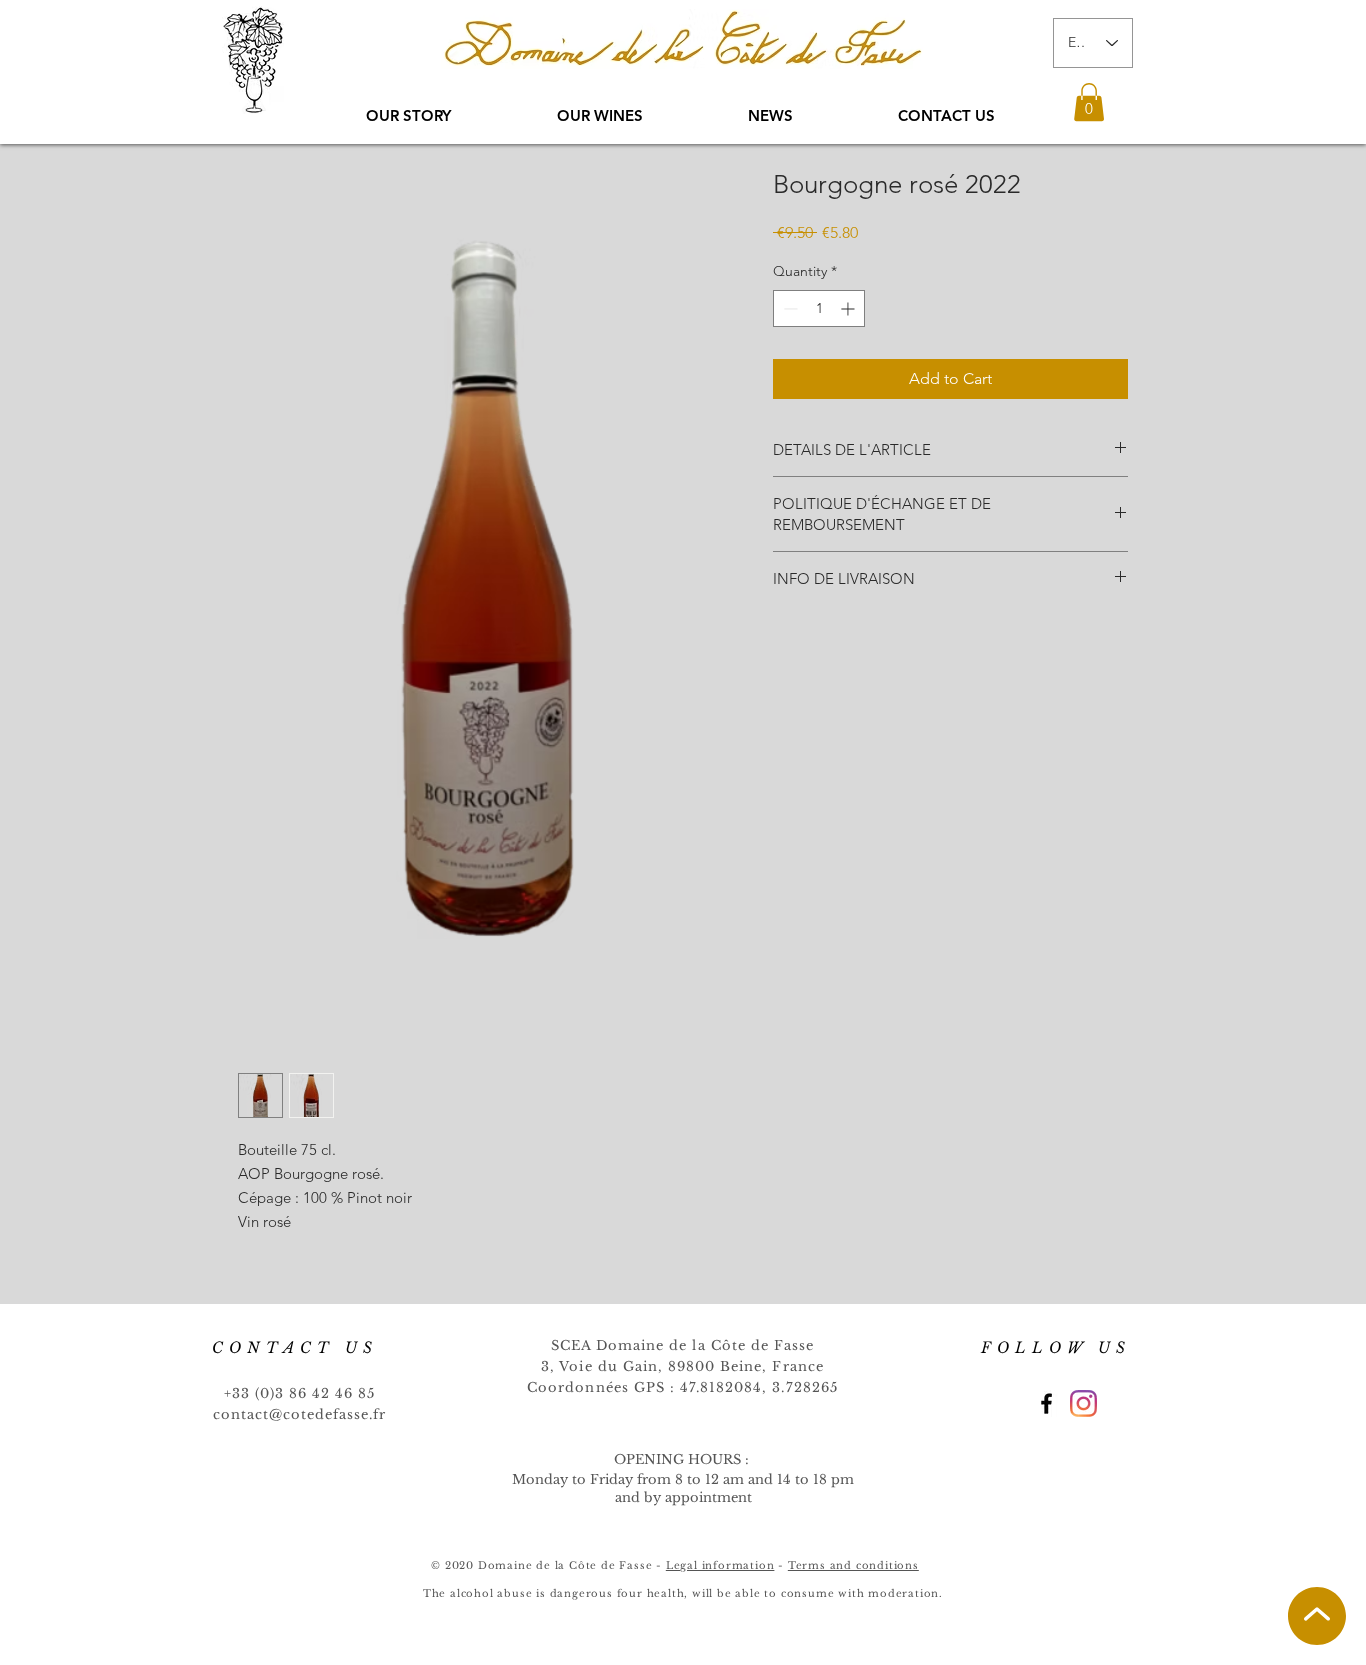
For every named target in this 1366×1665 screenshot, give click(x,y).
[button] (1089, 102)
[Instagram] (1083, 1403)
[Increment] (849, 308)
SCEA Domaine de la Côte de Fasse (682, 1345)
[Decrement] (788, 308)
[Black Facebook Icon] (1046, 1403)
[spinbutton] (819, 308)
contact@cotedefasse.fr (300, 1414)
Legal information (720, 1565)
